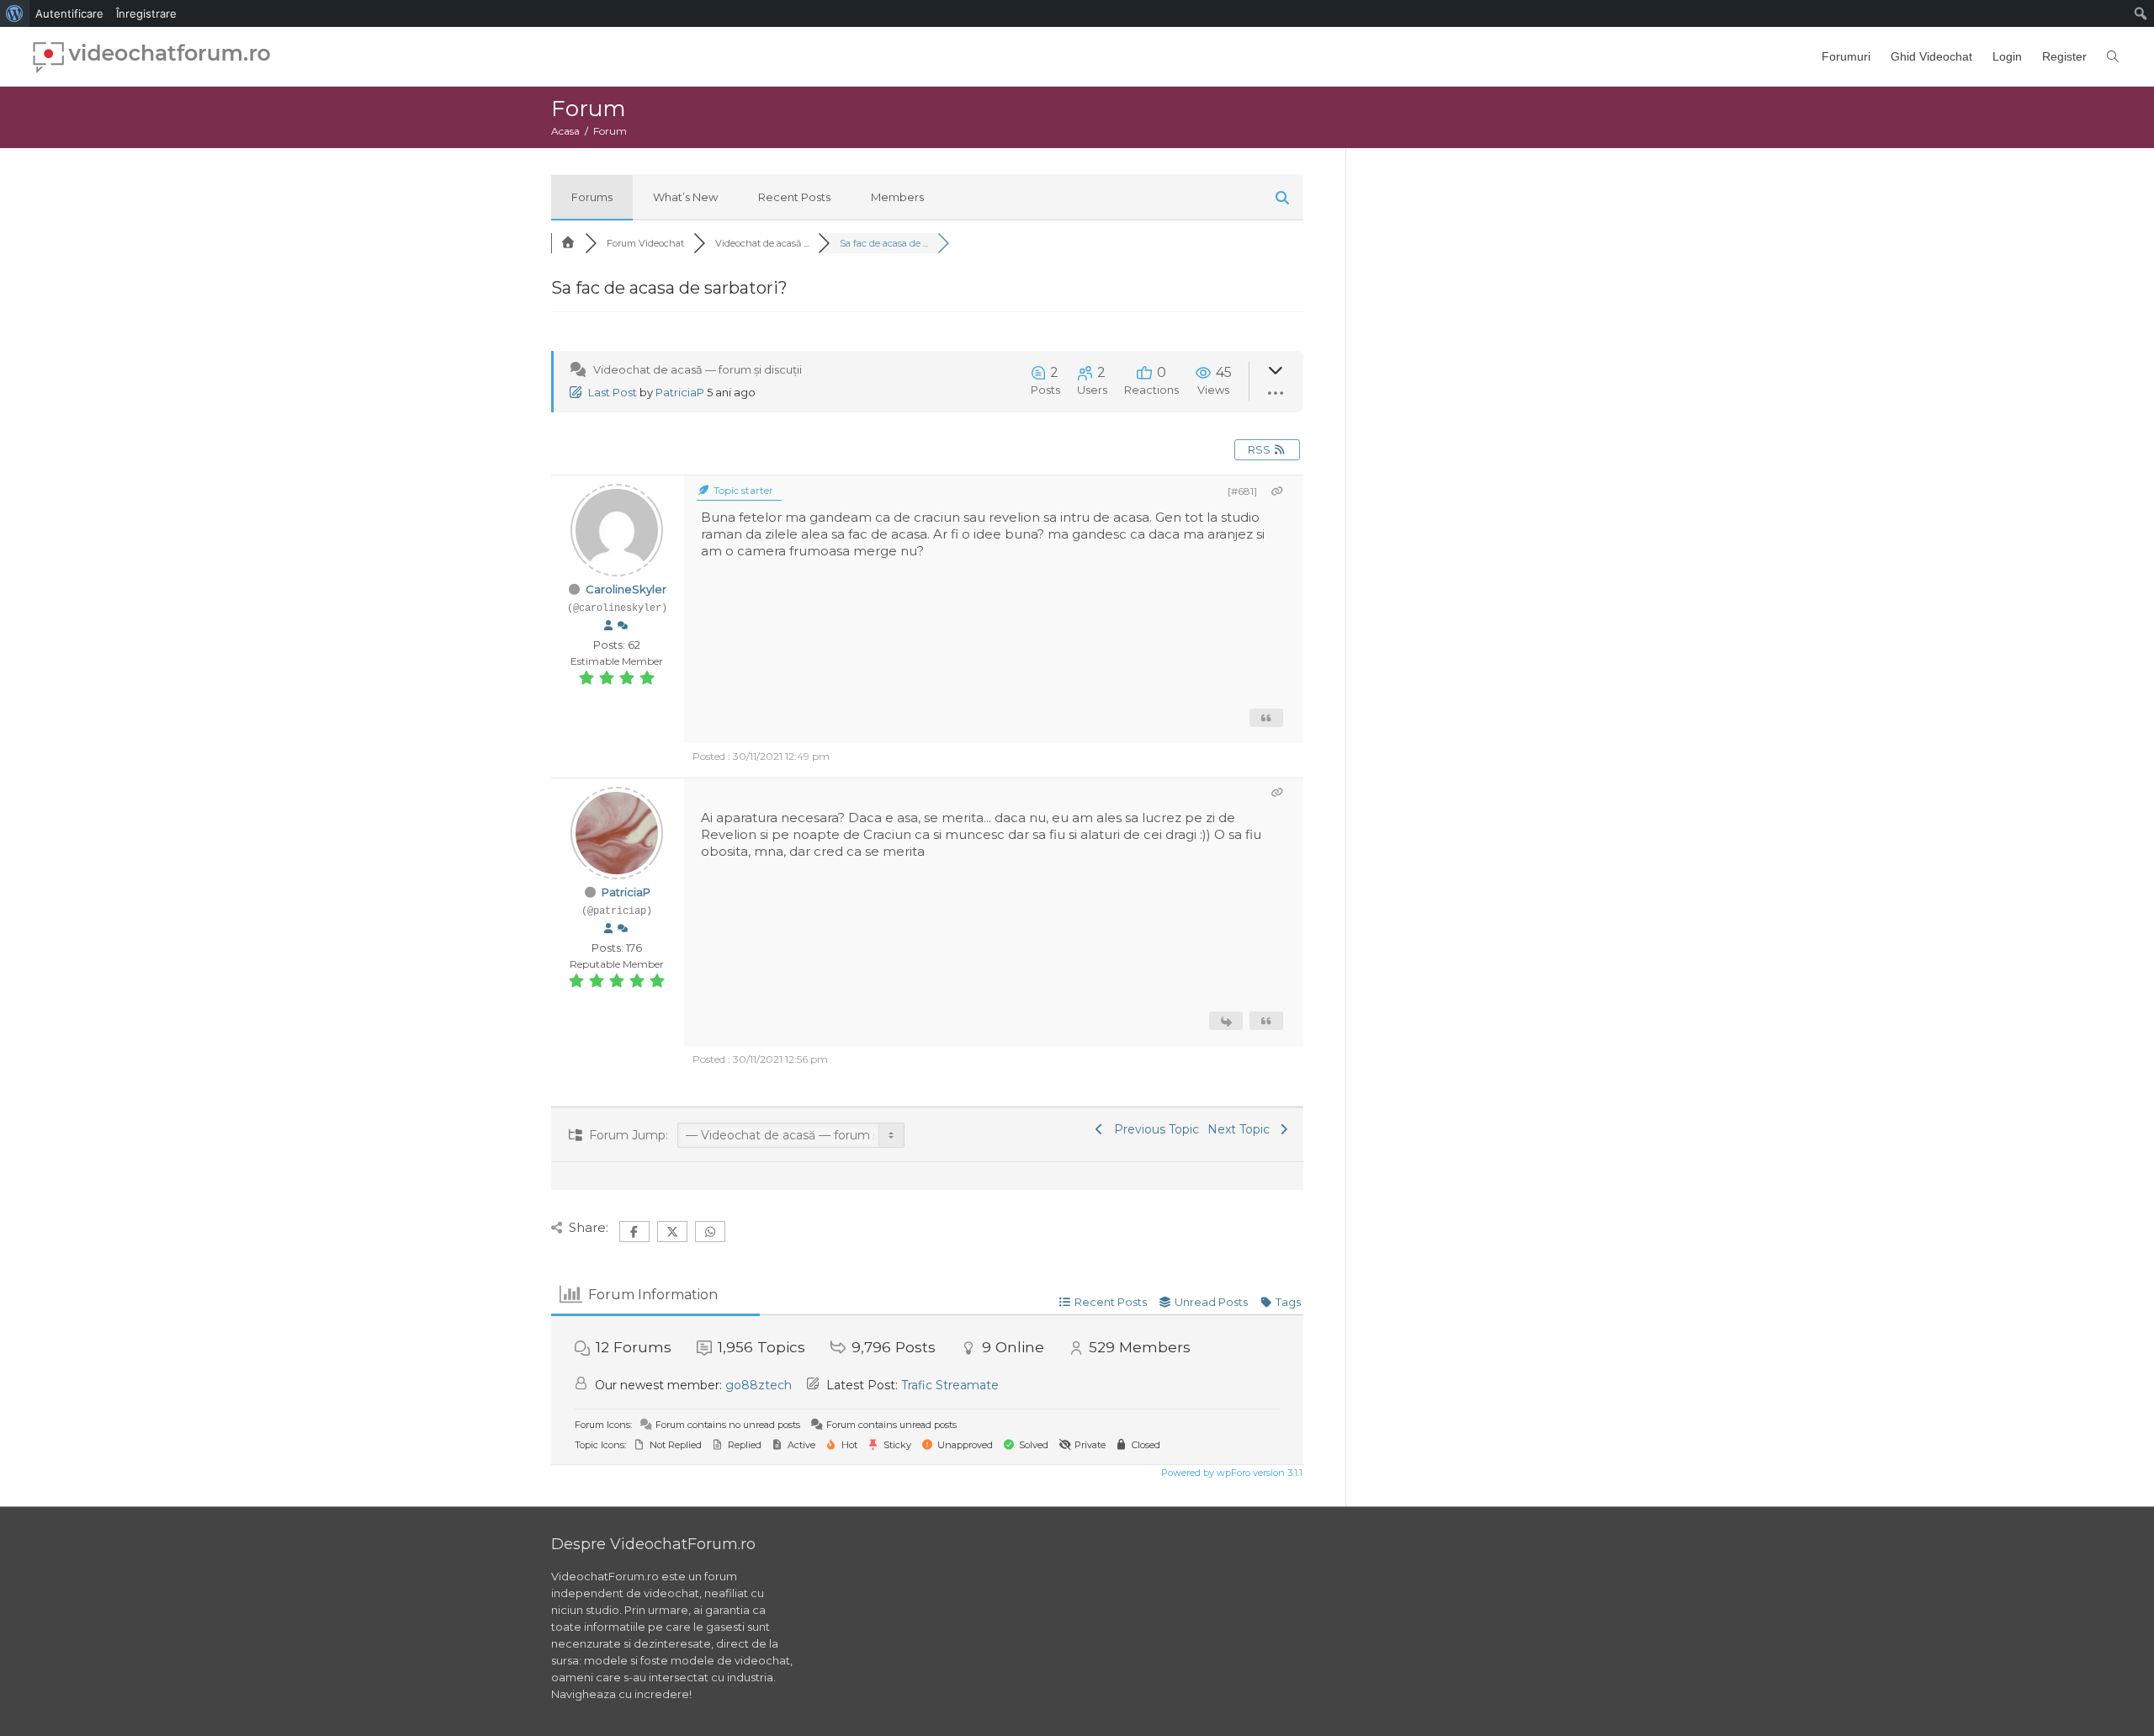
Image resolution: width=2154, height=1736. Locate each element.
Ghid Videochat (1931, 56)
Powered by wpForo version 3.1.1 (1231, 1473)
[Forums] (568, 243)
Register (2064, 56)
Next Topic (1242, 1129)
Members (897, 197)
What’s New (685, 197)
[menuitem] (15, 13)
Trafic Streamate (950, 1385)
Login (2007, 56)
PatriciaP (680, 392)
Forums (592, 197)
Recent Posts (794, 197)
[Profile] (608, 626)
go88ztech (759, 1385)
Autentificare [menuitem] (69, 13)
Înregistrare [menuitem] (146, 13)
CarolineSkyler (626, 589)
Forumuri (1846, 56)
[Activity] (623, 626)
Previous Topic (1153, 1129)
